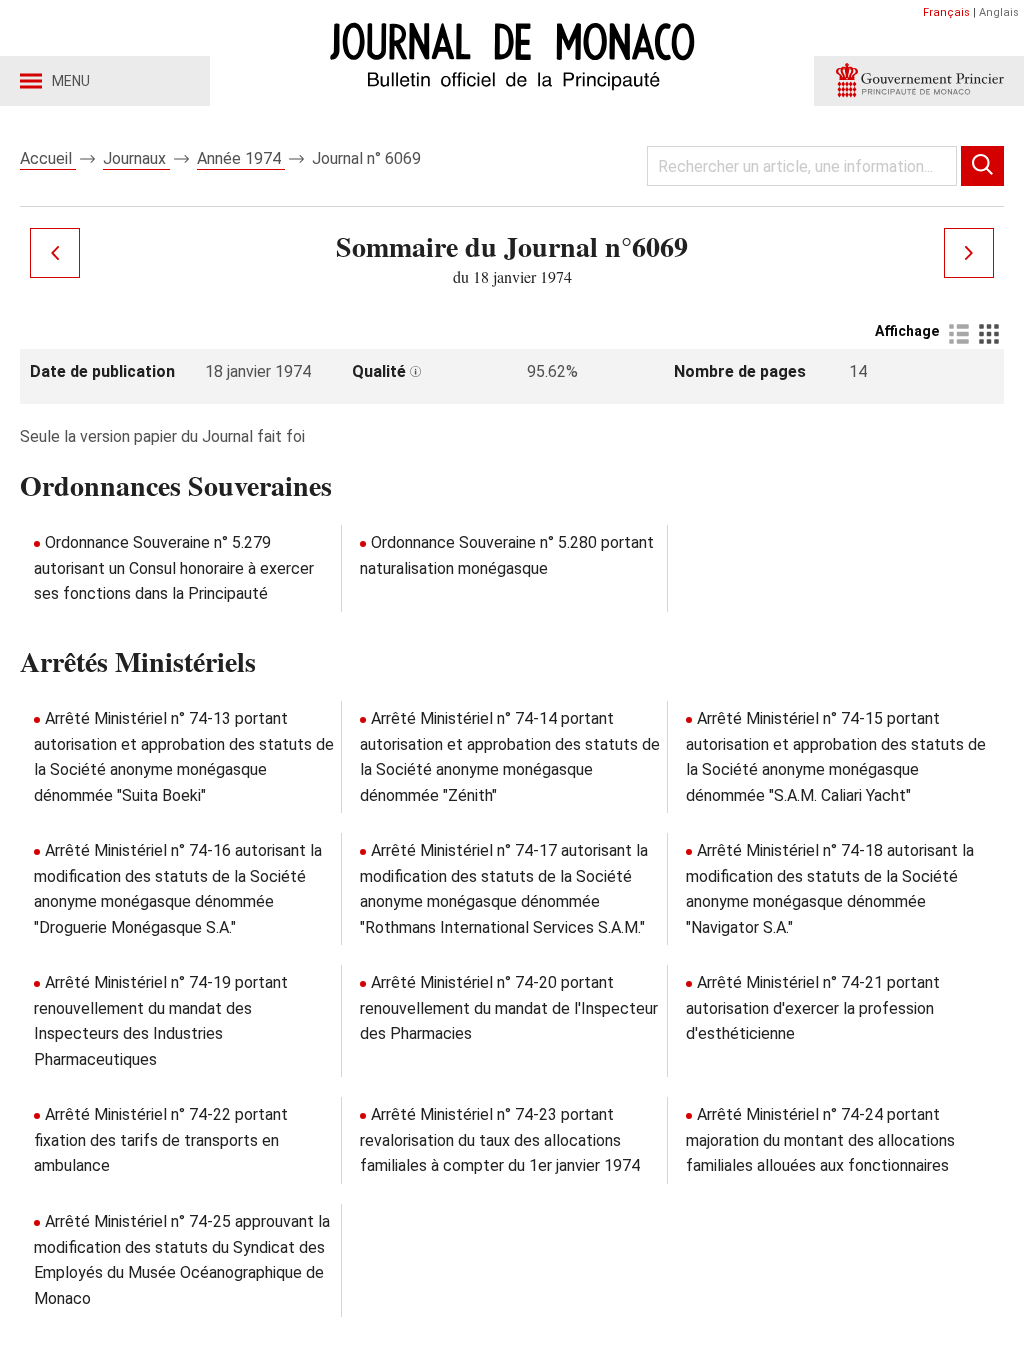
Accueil (48, 158)
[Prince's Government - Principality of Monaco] (919, 81)
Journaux (136, 158)
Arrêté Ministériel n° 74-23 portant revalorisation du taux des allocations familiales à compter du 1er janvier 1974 (500, 1140)
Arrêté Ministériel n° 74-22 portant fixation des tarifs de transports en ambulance (161, 1140)
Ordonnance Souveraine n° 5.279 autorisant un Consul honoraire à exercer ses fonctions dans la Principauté (174, 568)
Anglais (999, 12)
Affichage (907, 331)
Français (946, 12)
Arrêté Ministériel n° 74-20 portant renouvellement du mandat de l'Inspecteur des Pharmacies (509, 1008)
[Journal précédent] (55, 253)
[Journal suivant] (969, 253)
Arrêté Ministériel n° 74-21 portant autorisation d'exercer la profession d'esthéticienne (813, 1008)
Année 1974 (241, 158)
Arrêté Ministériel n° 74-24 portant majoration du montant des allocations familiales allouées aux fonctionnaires (820, 1140)
